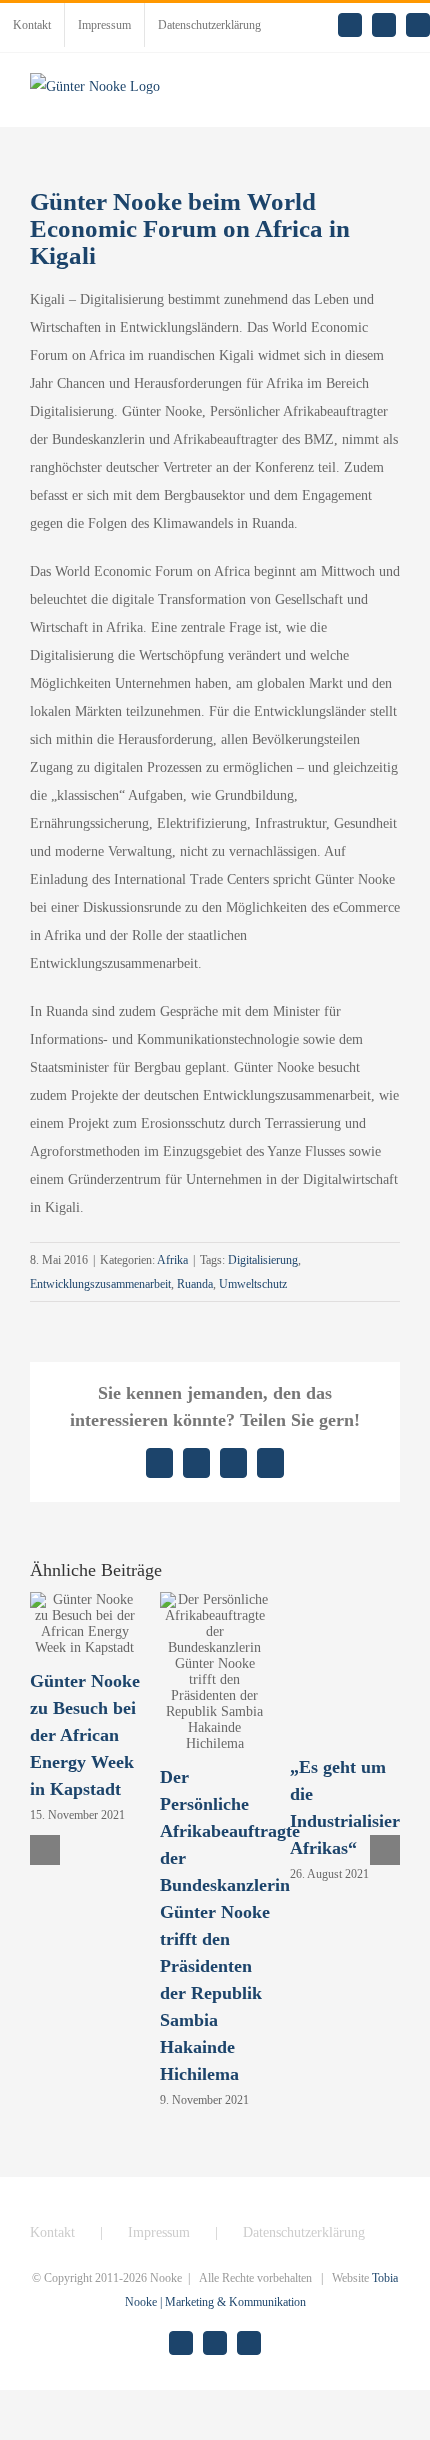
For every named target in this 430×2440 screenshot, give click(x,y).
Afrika (172, 1260)
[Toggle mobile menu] (392, 96)
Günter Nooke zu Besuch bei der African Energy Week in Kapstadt (85, 1735)
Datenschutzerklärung (304, 2232)
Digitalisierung (263, 1260)
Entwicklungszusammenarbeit (100, 1284)
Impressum (159, 2232)
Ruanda (195, 1284)
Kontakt (52, 2232)
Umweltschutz (253, 1284)
